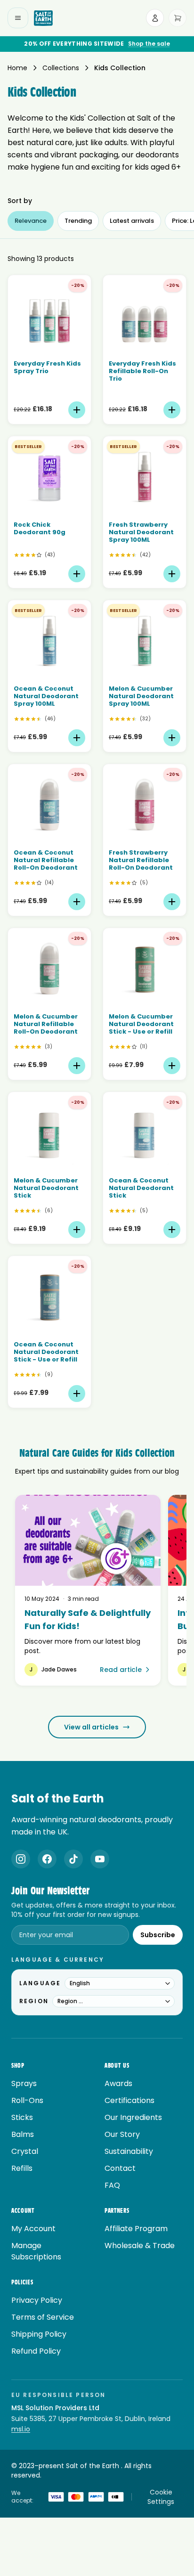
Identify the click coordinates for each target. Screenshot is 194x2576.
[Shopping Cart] (178, 18)
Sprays (24, 2083)
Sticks (22, 2117)
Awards (118, 2083)
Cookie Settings (161, 2497)
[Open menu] (18, 18)
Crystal (25, 2151)
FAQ (112, 2185)
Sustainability (129, 2151)
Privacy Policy (37, 2300)
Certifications (129, 2100)
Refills (22, 2168)
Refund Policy (36, 2351)
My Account (33, 2229)
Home (17, 68)
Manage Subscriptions (36, 2251)
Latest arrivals (132, 221)
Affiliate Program (136, 2229)
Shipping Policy (39, 2334)
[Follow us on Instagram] (21, 1859)
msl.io (21, 2429)
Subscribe (158, 1935)
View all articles (91, 1727)
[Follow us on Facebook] (47, 1859)
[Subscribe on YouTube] (100, 1859)
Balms (23, 2134)
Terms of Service (43, 2317)
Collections (61, 68)
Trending (78, 221)
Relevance (31, 221)
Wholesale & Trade (140, 2246)
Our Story (122, 2134)
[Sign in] (155, 18)
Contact (120, 2168)
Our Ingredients (133, 2117)
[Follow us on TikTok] (73, 1859)
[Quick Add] (77, 410)
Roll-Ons (27, 2100)
